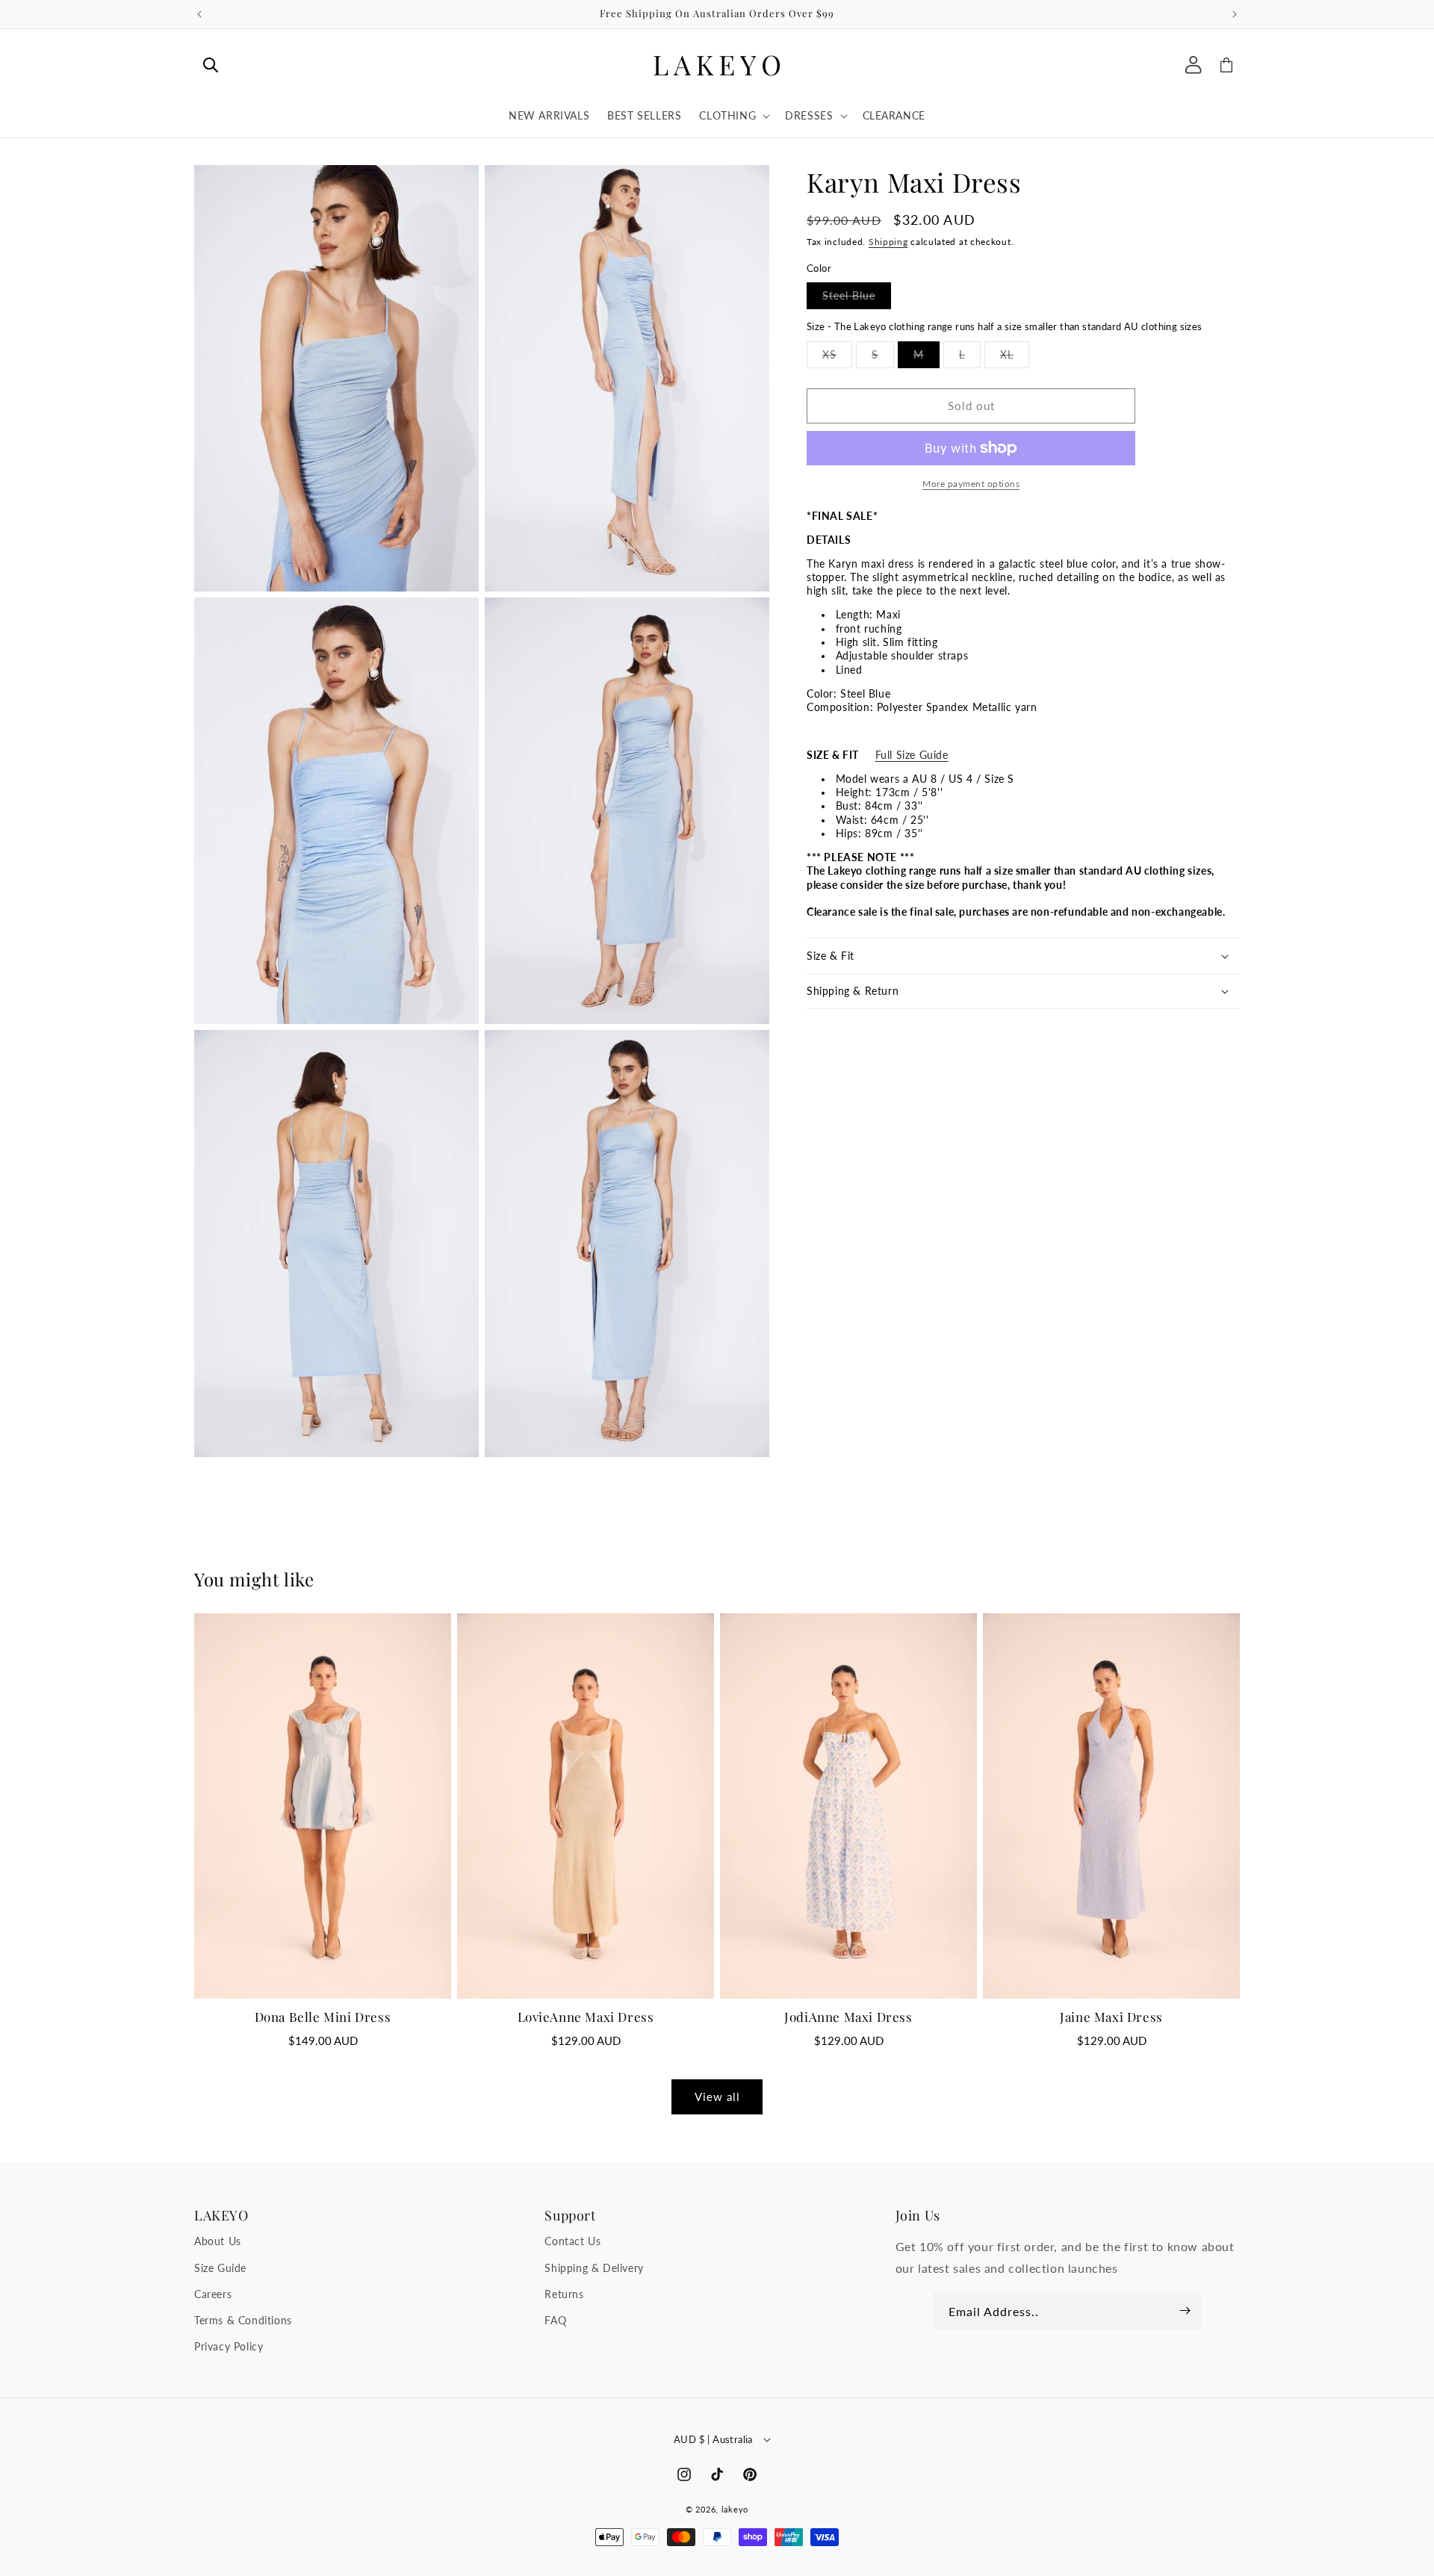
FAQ (555, 2320)
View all (717, 2097)
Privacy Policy (229, 2346)
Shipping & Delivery (594, 2268)
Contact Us (572, 2242)
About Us (218, 2242)
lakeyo (735, 2509)
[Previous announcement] (199, 14)
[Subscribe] (1185, 2311)
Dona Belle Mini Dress (323, 2017)
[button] (211, 65)
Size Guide (220, 2268)
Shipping (888, 242)
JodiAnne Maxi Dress (848, 2017)
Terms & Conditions (243, 2320)
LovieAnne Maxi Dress (586, 2017)
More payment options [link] (971, 484)
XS (837, 358)
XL (1015, 358)
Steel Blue (857, 299)
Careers (213, 2294)
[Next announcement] (1235, 14)
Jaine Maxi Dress (1111, 2017)
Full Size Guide (912, 755)
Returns (564, 2294)
